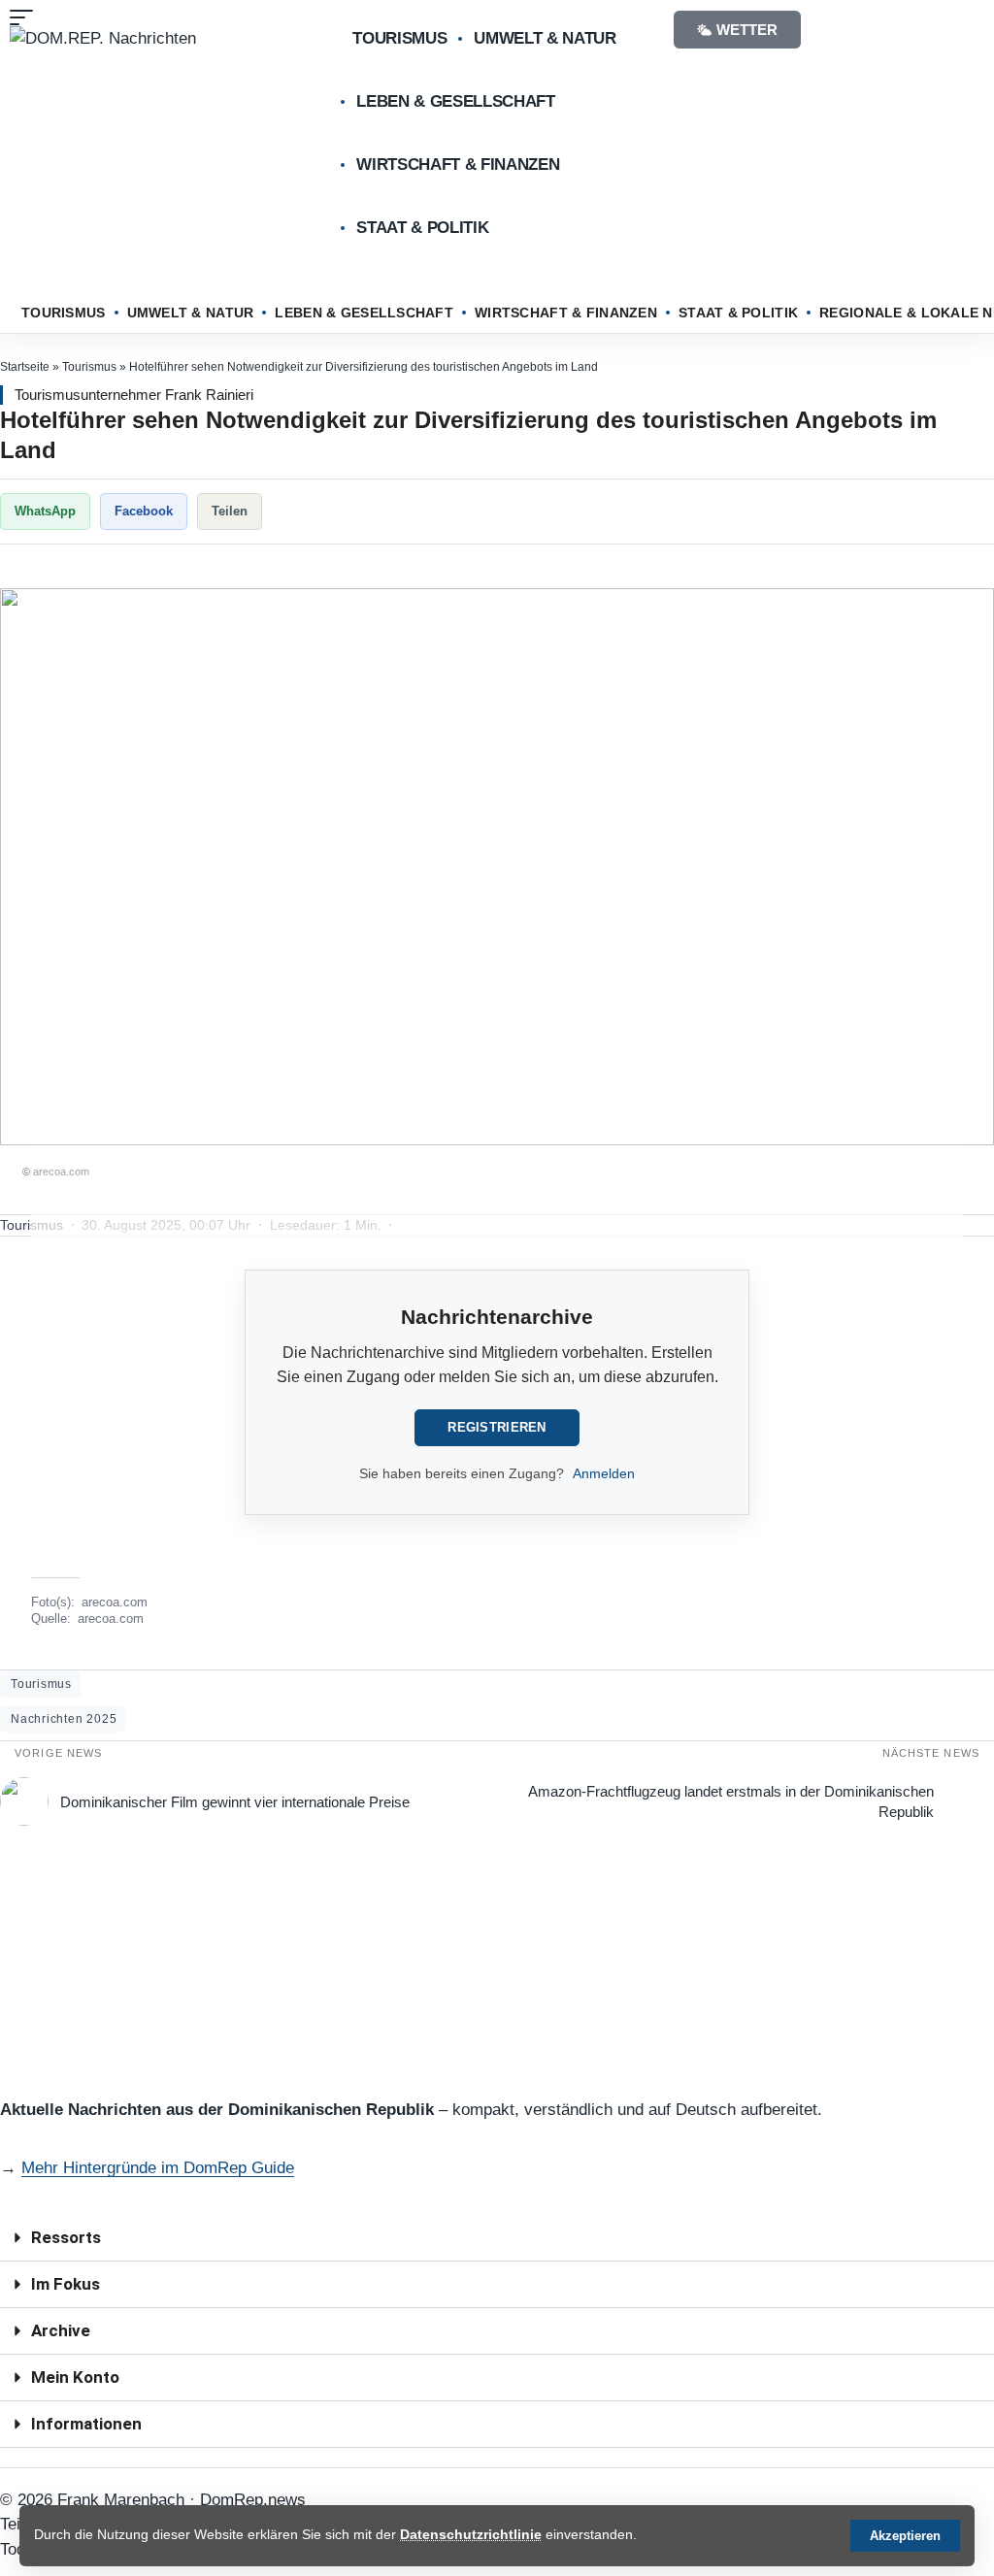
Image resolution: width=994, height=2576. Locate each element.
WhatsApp (45, 511)
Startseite (25, 367)
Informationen (86, 2424)
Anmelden (604, 1473)
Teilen (230, 511)
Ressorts (66, 2237)
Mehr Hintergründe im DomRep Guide (158, 2168)
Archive (61, 2330)
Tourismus (89, 367)
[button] (905, 2536)
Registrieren (497, 1427)
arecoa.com (115, 1602)
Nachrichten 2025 (64, 1719)
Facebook (144, 511)
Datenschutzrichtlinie (471, 2535)
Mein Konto (75, 2377)
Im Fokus (66, 2284)
